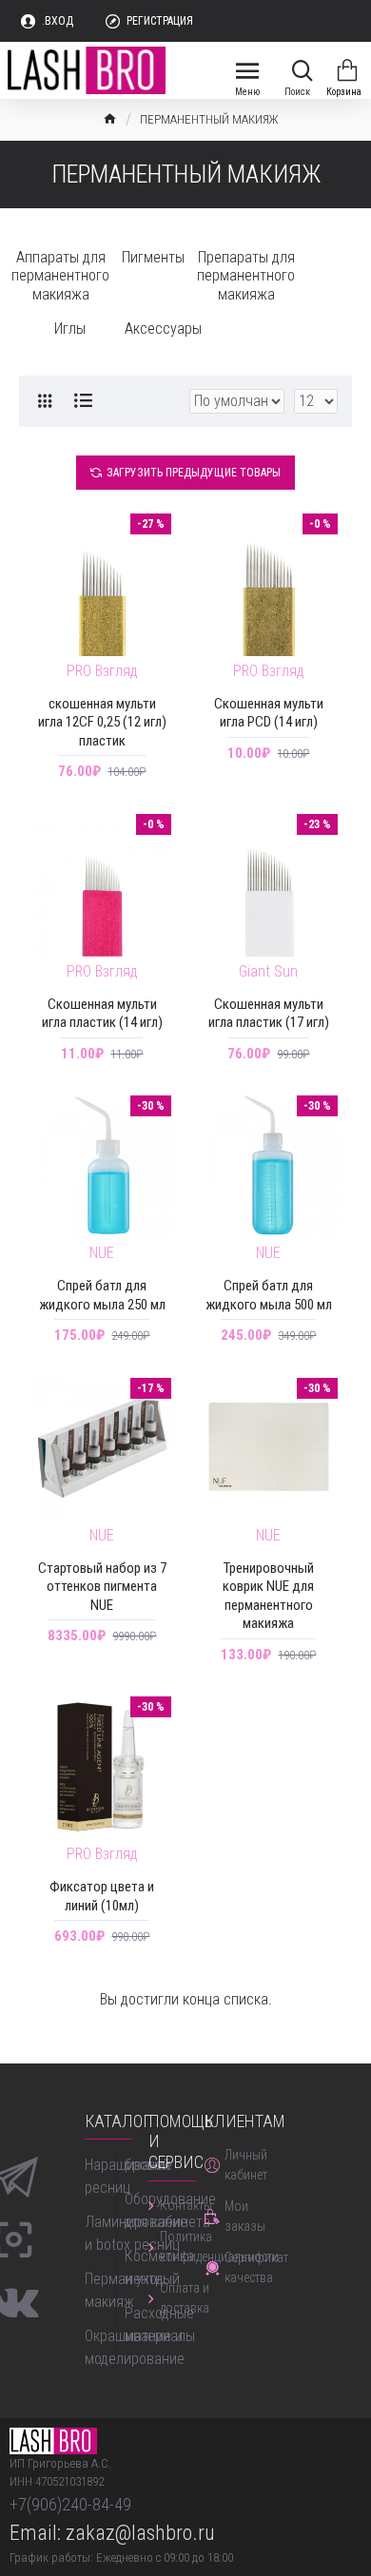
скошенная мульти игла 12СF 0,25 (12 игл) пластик (102, 722)
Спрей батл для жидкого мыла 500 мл (269, 1295)
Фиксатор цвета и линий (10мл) (102, 1896)
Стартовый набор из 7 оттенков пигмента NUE (102, 1587)
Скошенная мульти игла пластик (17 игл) (269, 1014)
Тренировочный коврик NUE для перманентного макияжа (268, 1596)
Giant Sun (268, 971)
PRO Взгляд (102, 671)
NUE (102, 1253)
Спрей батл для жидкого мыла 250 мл (102, 1295)
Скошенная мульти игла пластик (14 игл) (102, 1014)
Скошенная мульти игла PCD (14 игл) (269, 713)
